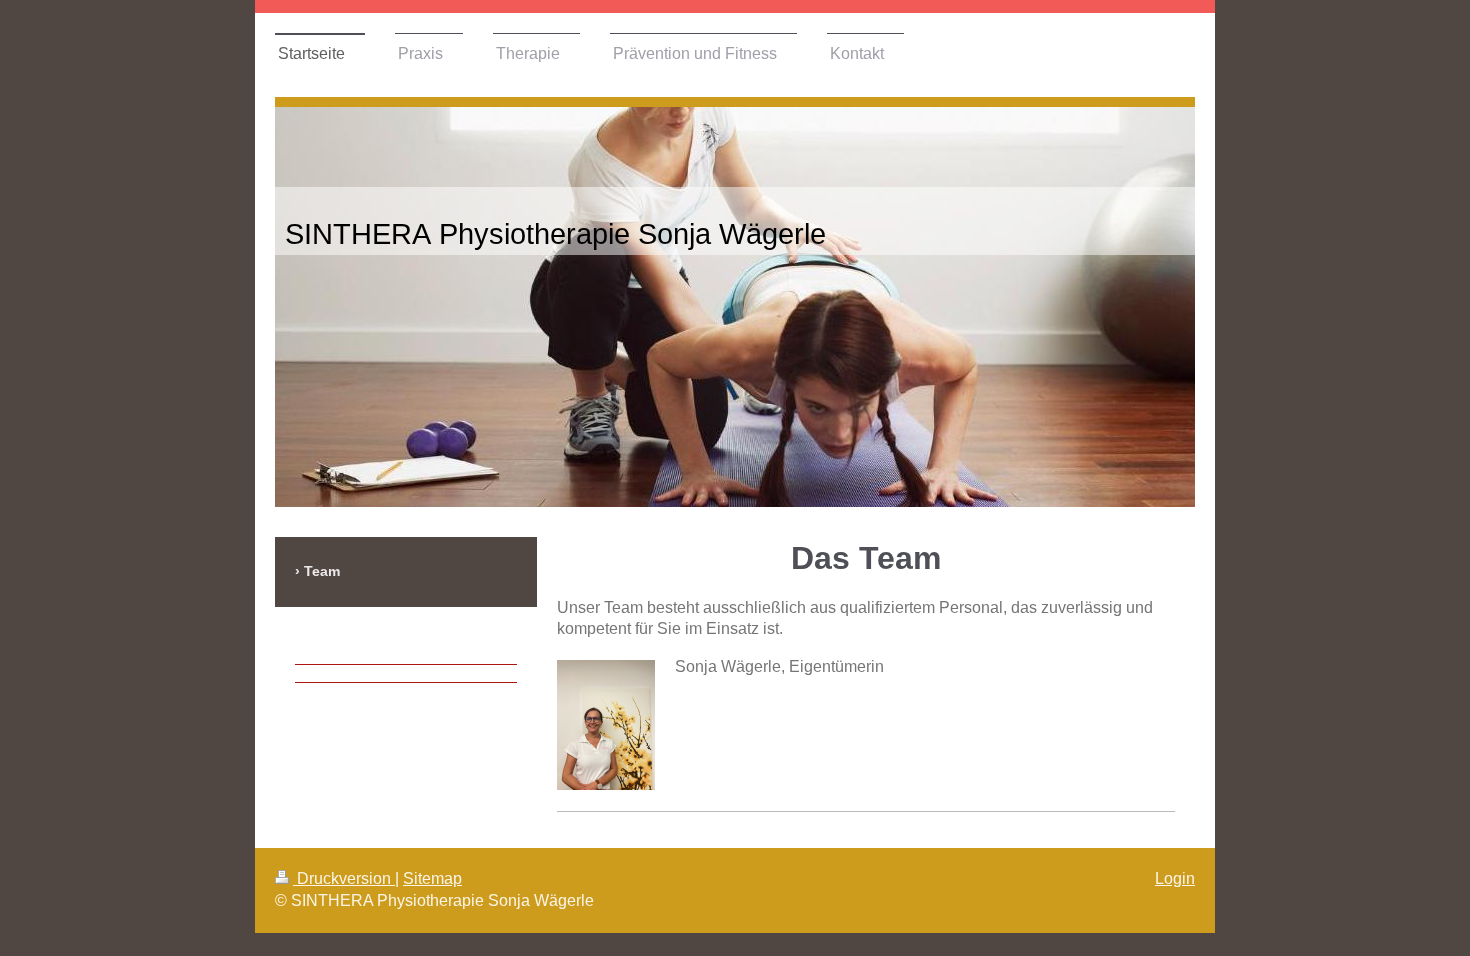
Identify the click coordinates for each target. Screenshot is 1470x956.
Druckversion (344, 878)
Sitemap (432, 878)
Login (1175, 878)
